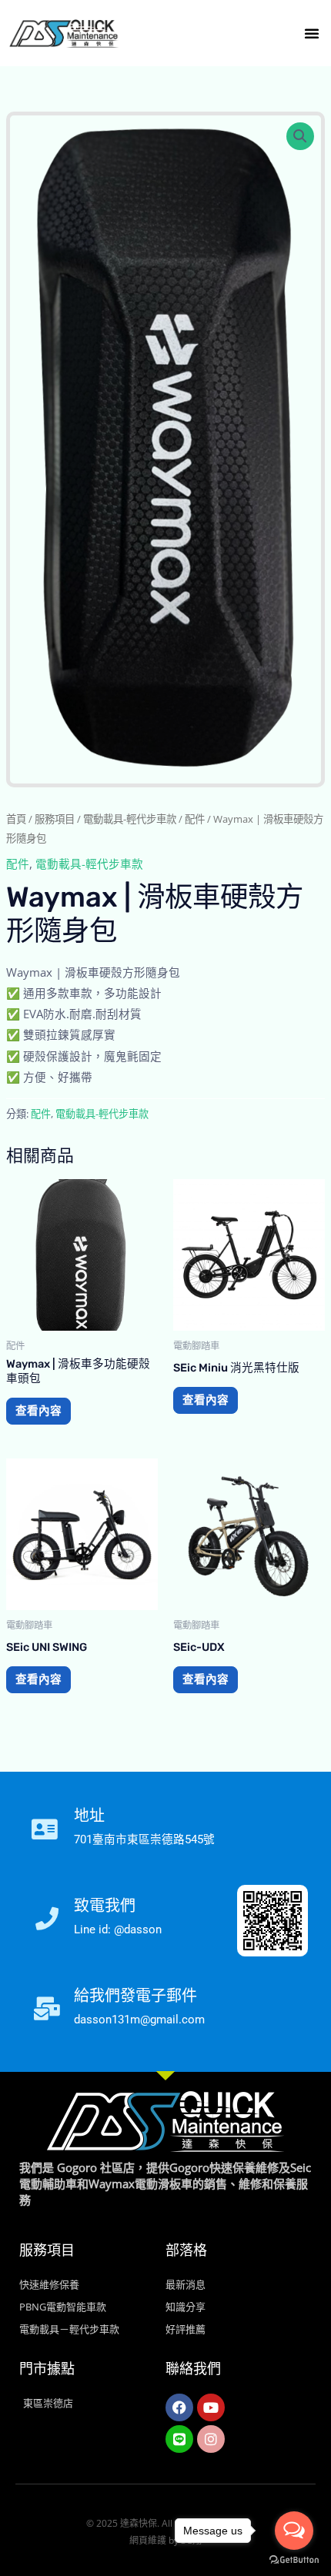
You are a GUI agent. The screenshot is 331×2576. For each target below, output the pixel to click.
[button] (312, 33)
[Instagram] (211, 2439)
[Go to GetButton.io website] (294, 2560)
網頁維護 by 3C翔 (165, 2540)
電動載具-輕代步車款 (130, 819)
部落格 (186, 2250)
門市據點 (47, 2369)
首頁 (16, 819)
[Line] (179, 2439)
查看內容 (38, 1411)
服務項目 (55, 819)
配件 (195, 819)
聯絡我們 (193, 2369)
